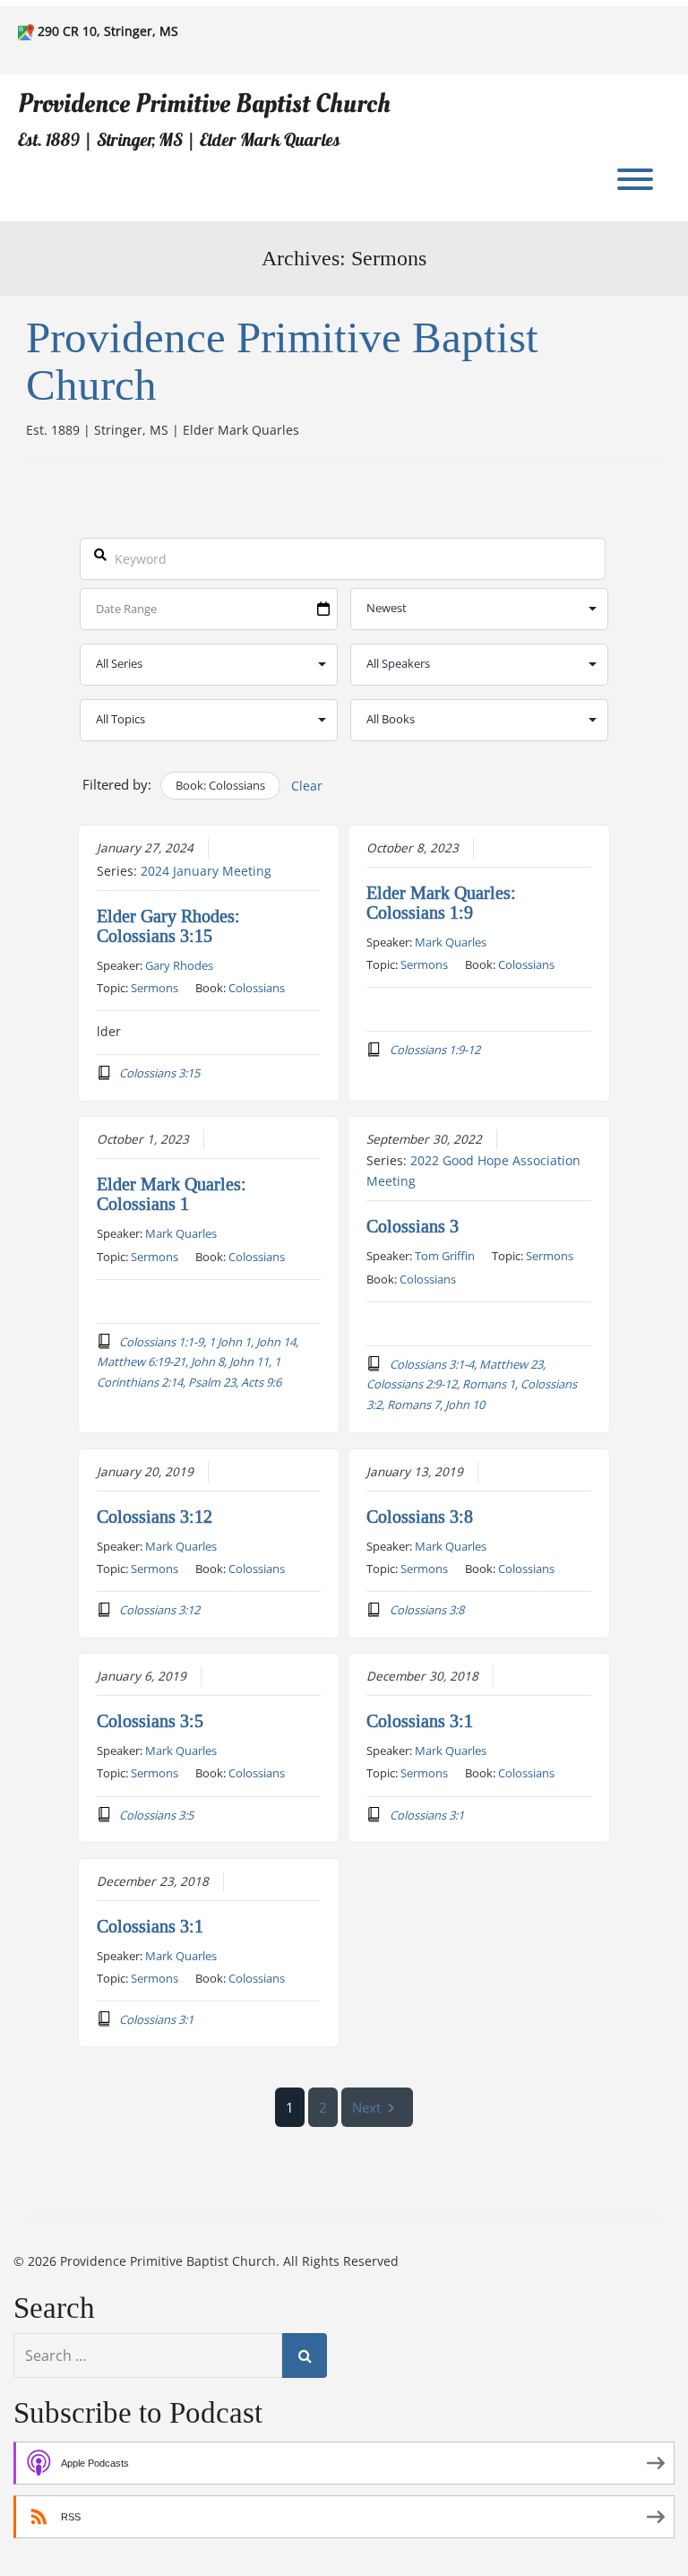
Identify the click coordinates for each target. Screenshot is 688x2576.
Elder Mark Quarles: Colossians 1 (172, 1194)
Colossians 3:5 (150, 1721)
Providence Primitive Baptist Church (204, 104)
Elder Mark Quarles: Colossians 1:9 (441, 903)
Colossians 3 (413, 1226)
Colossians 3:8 (420, 1517)
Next (366, 2107)
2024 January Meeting (206, 871)
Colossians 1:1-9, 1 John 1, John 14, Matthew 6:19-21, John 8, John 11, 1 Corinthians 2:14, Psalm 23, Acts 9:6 (198, 1361)
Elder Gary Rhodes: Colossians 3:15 (168, 926)
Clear (307, 786)
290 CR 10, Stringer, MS (108, 31)
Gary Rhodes (179, 965)
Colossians (257, 988)
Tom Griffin (445, 1256)
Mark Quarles (451, 942)
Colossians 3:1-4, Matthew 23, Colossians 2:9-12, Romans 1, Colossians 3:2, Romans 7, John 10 (472, 1384)
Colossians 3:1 (420, 1721)
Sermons (155, 988)
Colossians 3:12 (155, 1517)
